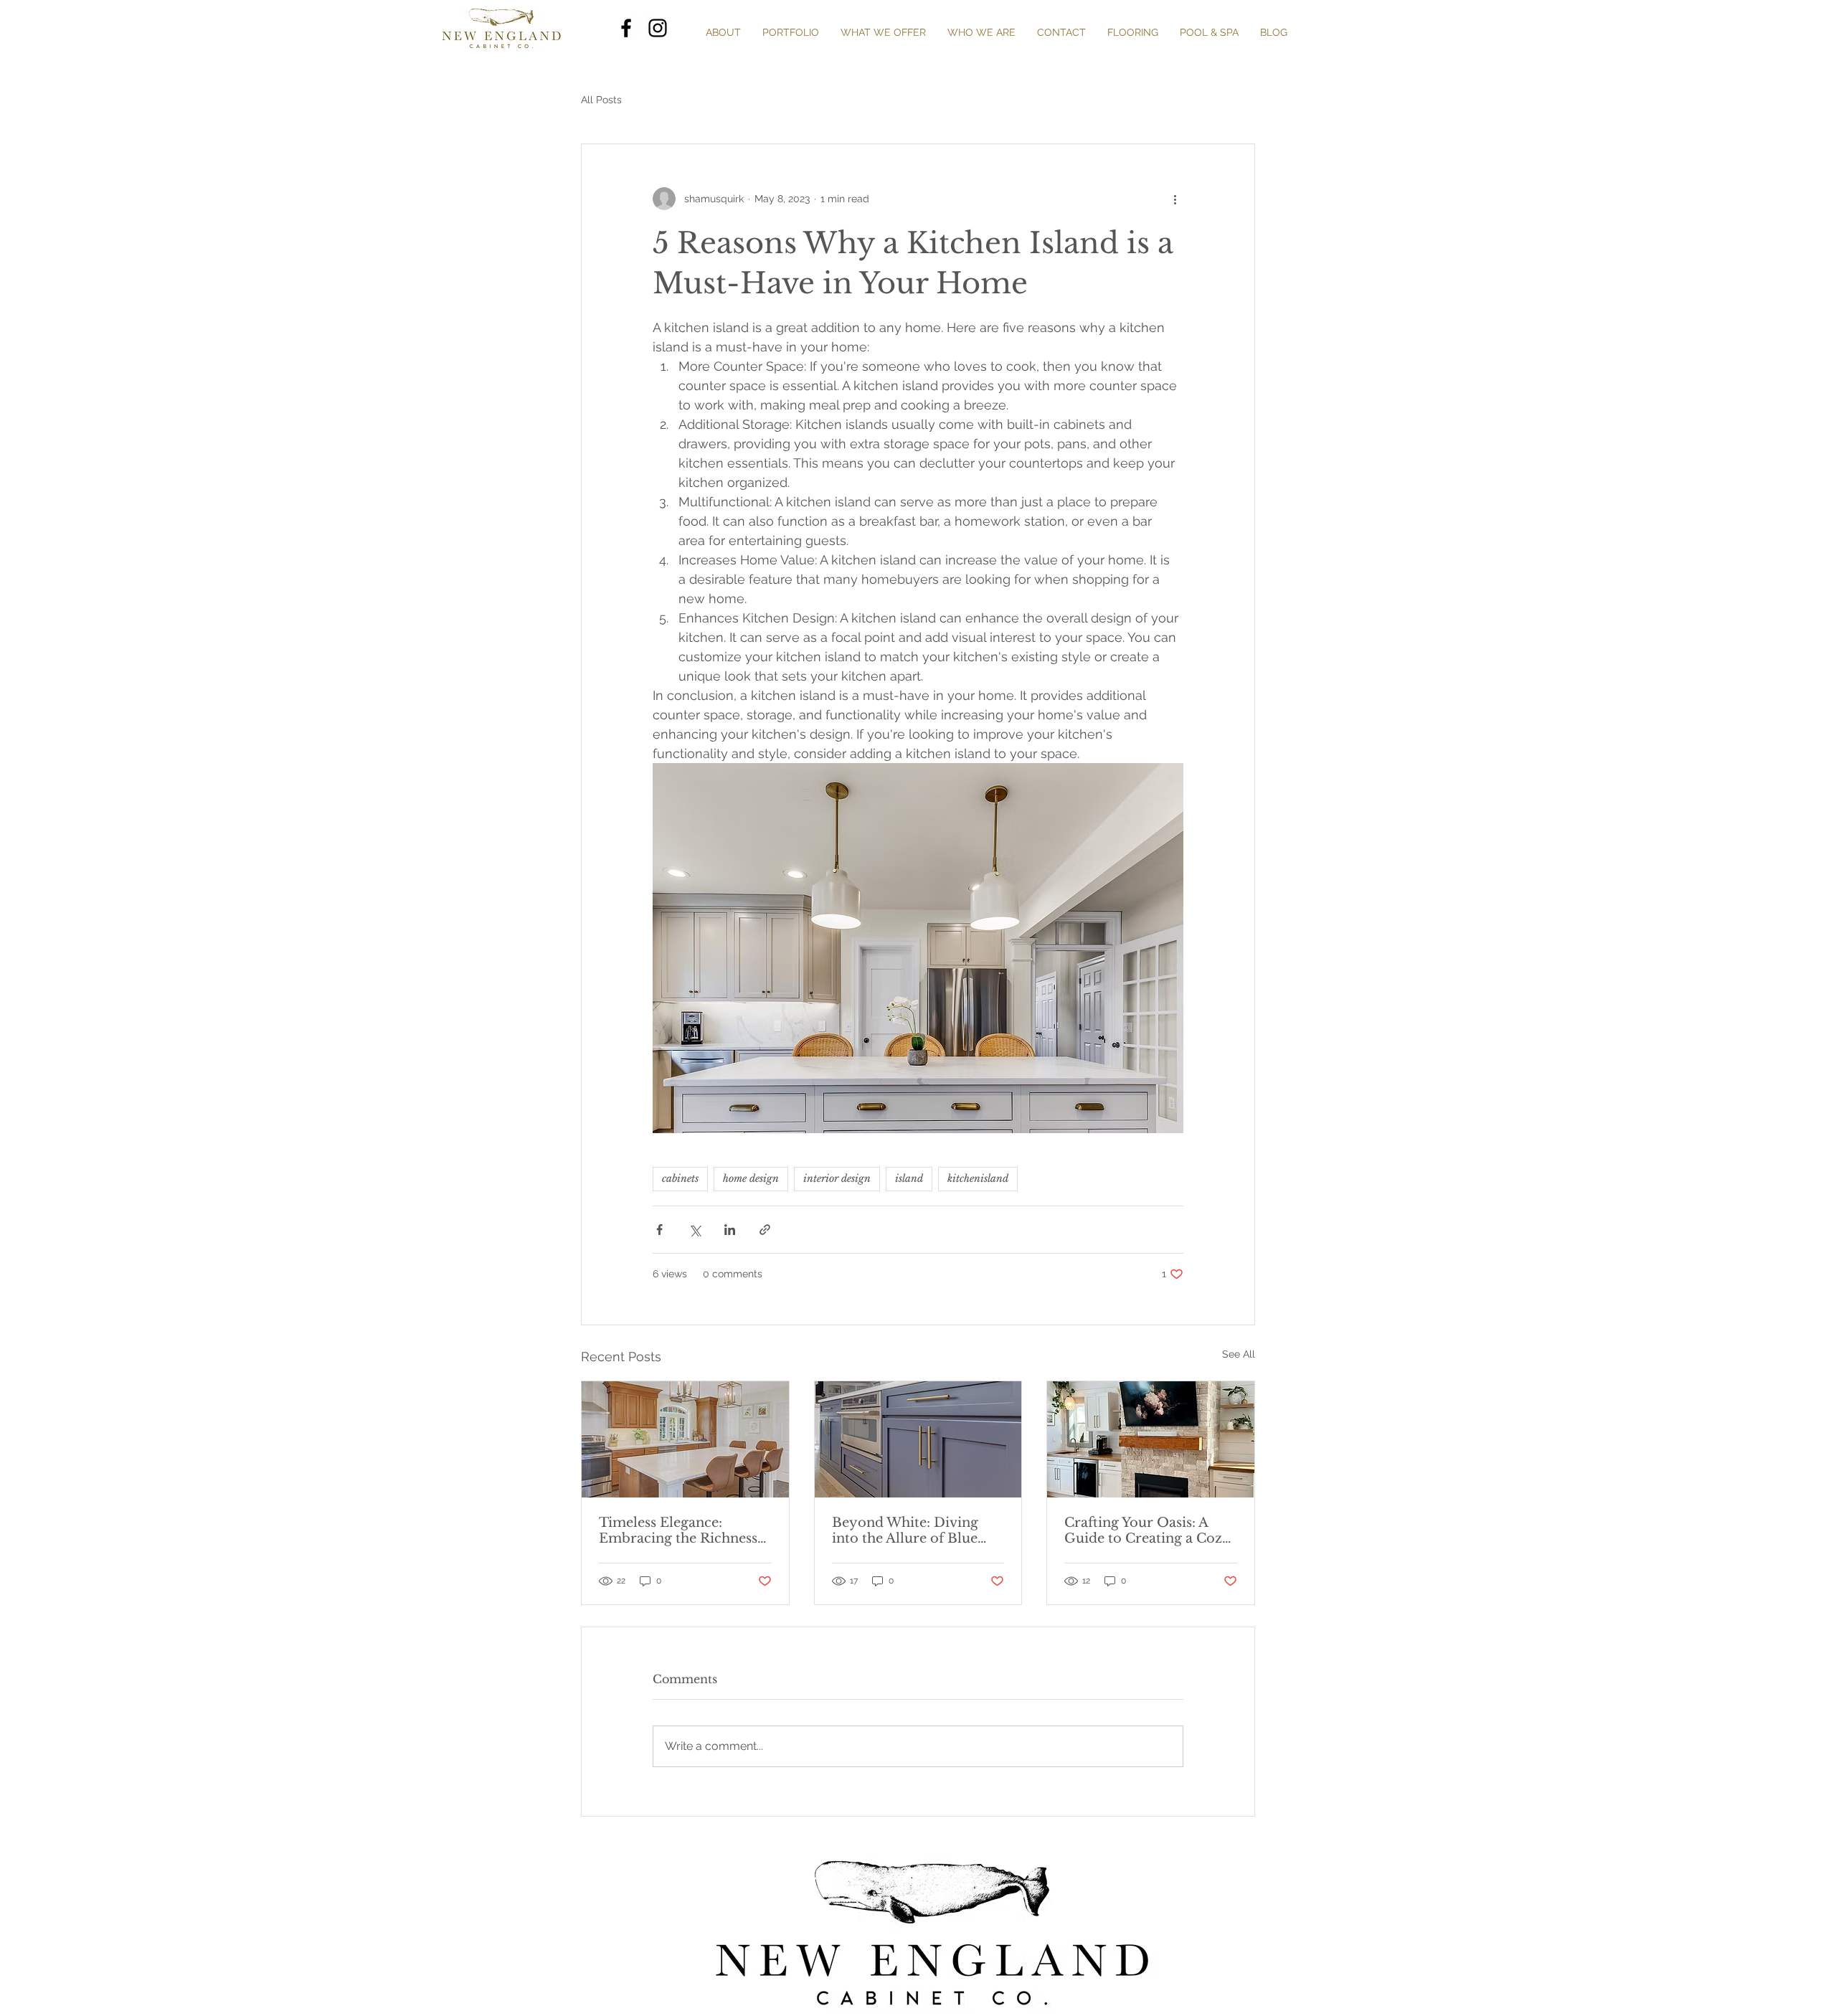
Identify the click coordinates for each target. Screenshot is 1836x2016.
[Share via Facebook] (659, 1230)
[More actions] (1175, 199)
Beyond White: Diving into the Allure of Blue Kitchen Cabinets (905, 1530)
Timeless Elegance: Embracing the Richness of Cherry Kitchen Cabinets (678, 1530)
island (909, 1178)
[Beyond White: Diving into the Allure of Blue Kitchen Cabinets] (918, 1439)
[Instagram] (658, 28)
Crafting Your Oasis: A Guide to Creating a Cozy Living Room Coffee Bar (1147, 1530)
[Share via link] (765, 1230)
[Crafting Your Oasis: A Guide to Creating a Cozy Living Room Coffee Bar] (1151, 1439)
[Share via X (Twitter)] (695, 1230)
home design (751, 1178)
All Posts (601, 100)
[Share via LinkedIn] (730, 1230)
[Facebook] (626, 28)
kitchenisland (978, 1178)
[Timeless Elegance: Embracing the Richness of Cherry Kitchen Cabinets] (685, 1439)
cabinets (680, 1178)
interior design (837, 1178)
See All (1239, 1354)
